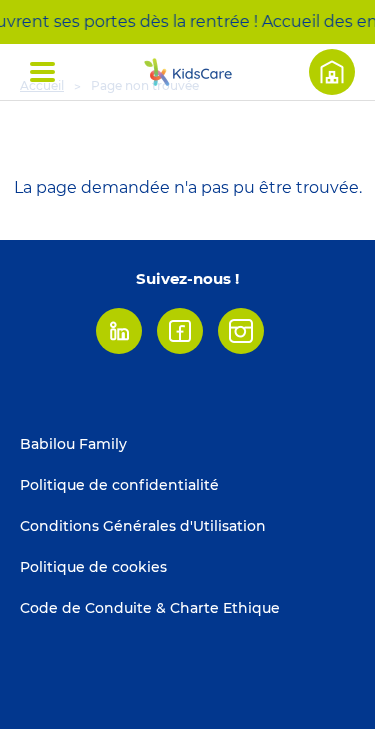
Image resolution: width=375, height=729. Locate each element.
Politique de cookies (93, 567)
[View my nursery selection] (332, 72)
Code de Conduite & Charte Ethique (150, 608)
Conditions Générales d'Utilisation (143, 526)
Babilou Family (73, 444)
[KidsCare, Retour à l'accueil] (188, 72)
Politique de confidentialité (119, 485)
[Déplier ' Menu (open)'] (42, 72)
